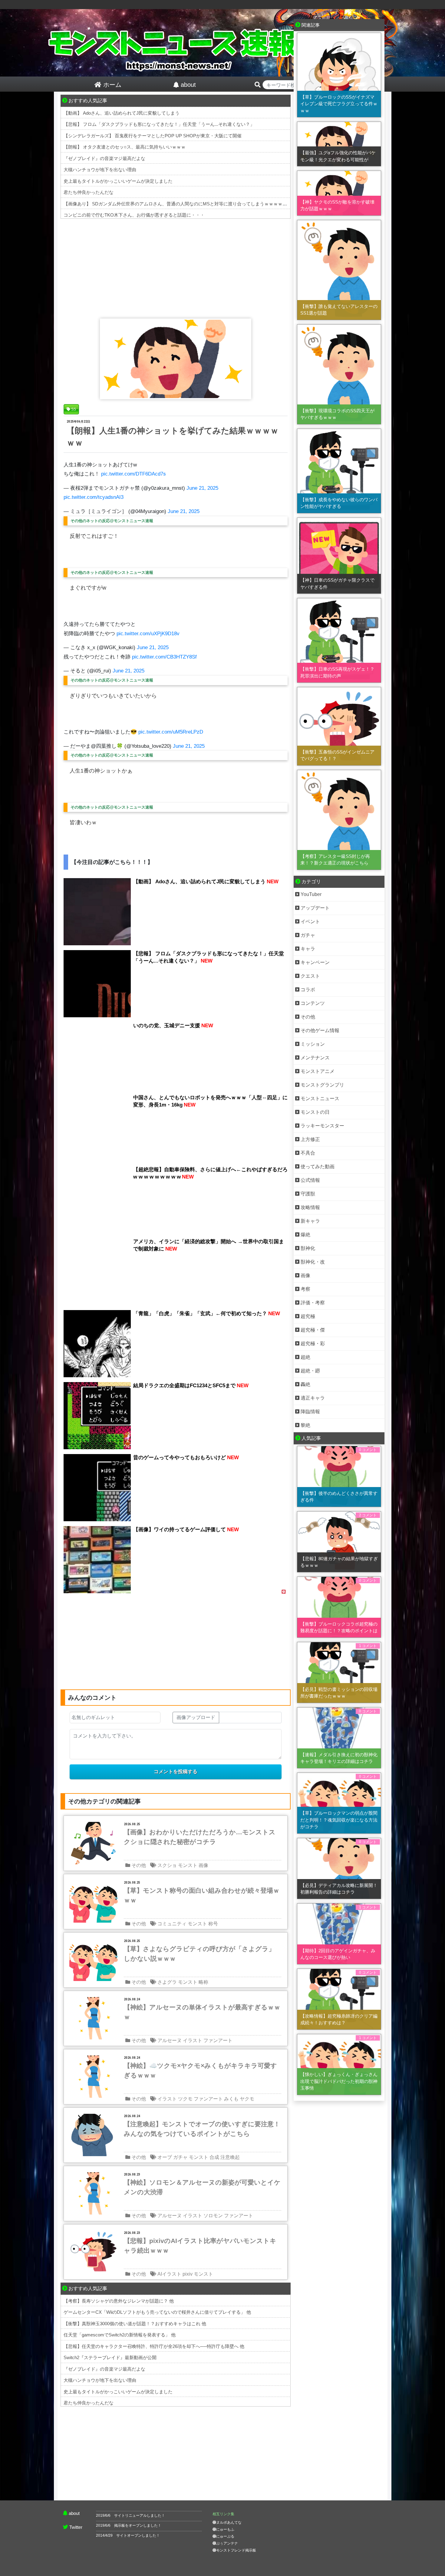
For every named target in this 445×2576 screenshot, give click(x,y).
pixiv (188, 2274)
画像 (203, 1865)
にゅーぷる (225, 2536)
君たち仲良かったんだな (89, 192)
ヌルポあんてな (229, 2522)
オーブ (165, 2157)
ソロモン (213, 2216)
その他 (139, 1865)
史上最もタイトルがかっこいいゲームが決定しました (118, 181)
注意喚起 (230, 2157)
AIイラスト (169, 2274)
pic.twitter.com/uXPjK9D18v (148, 634)
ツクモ (185, 2099)
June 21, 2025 (202, 488)
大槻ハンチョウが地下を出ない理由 (100, 170)
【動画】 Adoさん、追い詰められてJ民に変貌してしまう (122, 113)
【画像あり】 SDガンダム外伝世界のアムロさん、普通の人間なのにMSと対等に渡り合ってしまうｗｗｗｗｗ (175, 204)
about (74, 2513)
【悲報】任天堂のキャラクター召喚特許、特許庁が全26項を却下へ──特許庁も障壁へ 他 (154, 2346)
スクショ (167, 1865)
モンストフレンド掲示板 (236, 2550)
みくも (231, 2099)
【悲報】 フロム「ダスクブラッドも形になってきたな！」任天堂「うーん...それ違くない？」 (159, 124)
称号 (213, 1924)
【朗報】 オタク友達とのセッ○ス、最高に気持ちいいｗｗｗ (125, 147)
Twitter (76, 2527)
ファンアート (218, 2040)
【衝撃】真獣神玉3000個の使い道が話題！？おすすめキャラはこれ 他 (135, 2324)
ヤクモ (247, 2099)
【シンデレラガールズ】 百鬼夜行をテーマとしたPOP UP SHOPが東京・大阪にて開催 (153, 136)
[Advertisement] (176, 267)
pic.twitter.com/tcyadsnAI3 (94, 497)
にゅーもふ (225, 2529)
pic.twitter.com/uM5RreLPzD (171, 732)
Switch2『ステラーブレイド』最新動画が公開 (110, 2357)
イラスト (193, 2040)
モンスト (188, 1865)
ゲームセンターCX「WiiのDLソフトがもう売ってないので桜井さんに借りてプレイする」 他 (157, 2312)
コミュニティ (172, 1924)
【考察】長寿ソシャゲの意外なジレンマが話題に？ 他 (119, 2301)
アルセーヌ (170, 2040)
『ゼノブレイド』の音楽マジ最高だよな (104, 158)
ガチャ (180, 2157)
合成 (214, 2157)
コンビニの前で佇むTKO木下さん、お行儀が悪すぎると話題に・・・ (134, 215)
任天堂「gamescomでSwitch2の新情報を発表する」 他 (120, 2335)
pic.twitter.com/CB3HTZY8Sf (164, 657)
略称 (203, 1982)
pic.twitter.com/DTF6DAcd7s (133, 474)
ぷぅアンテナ (227, 2543)
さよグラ (167, 1982)
